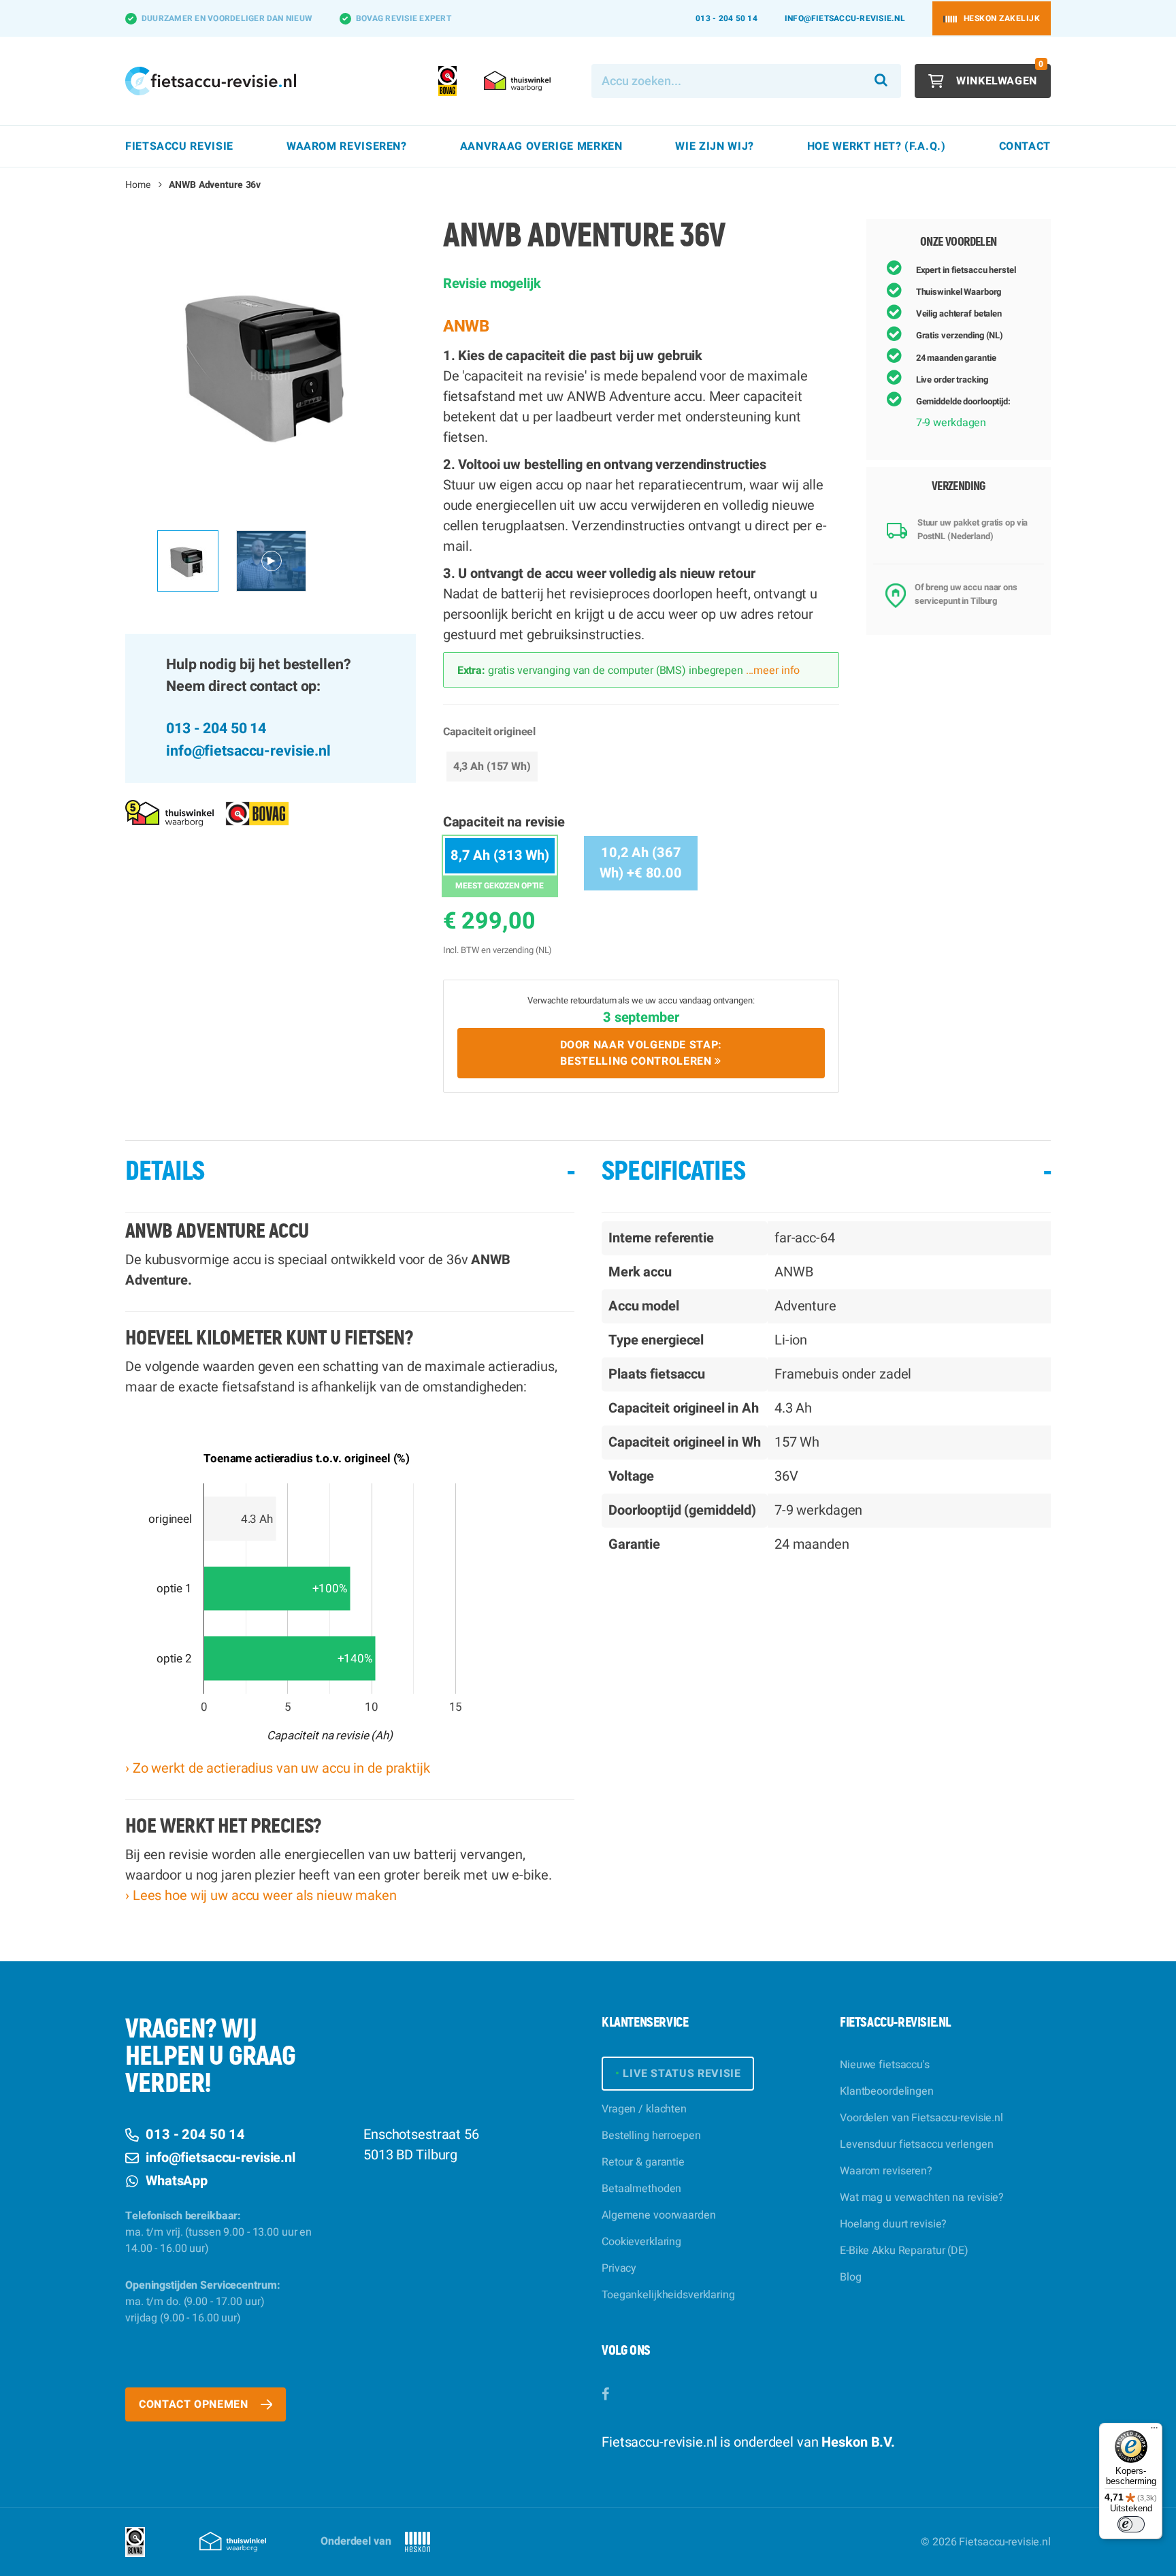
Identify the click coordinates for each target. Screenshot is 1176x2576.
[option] (271, 365)
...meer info (771, 671)
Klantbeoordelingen (887, 2091)
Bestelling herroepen (651, 2136)
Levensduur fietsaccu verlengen (916, 2144)
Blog (851, 2277)
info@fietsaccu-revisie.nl (845, 18)
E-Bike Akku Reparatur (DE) (904, 2251)
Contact (1025, 146)
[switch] (1131, 2524)
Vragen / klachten (644, 2109)
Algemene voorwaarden (659, 2215)
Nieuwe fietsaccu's (885, 2065)
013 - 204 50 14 (726, 18)
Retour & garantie (643, 2162)
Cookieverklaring (641, 2242)
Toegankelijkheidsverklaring (668, 2295)
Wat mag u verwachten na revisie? (922, 2197)
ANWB (467, 326)
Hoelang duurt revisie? (893, 2224)
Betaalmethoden (641, 2189)
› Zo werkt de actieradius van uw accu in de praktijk (278, 1768)
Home (138, 185)
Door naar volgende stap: (641, 1053)
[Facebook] (605, 2395)
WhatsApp (177, 2181)
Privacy (619, 2268)
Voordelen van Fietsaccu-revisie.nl (921, 2118)
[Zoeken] (881, 81)
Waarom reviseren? (886, 2171)
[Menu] (1154, 2431)
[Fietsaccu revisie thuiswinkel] (169, 813)
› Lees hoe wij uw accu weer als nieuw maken (261, 1896)
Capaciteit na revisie (504, 822)
